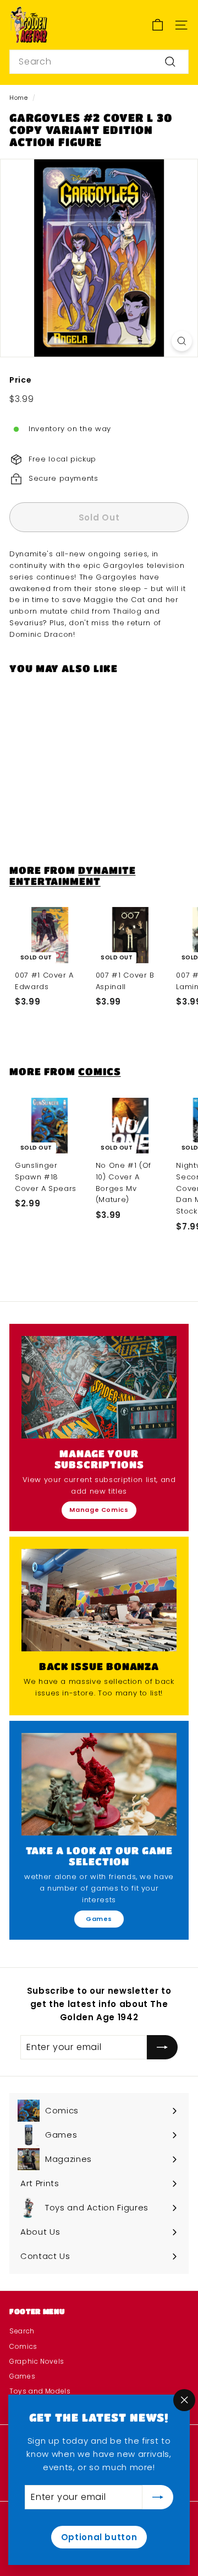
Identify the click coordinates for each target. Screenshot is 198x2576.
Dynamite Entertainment (72, 875)
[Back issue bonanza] (99, 1600)
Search (22, 2331)
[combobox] (99, 62)
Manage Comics (99, 1510)
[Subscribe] (158, 2497)
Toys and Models (40, 2391)
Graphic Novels (37, 2361)
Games (99, 1919)
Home (19, 98)
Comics (99, 1071)
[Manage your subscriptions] (99, 1387)
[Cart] (158, 25)
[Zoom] (182, 341)
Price (20, 380)
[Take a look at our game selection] (99, 1784)
